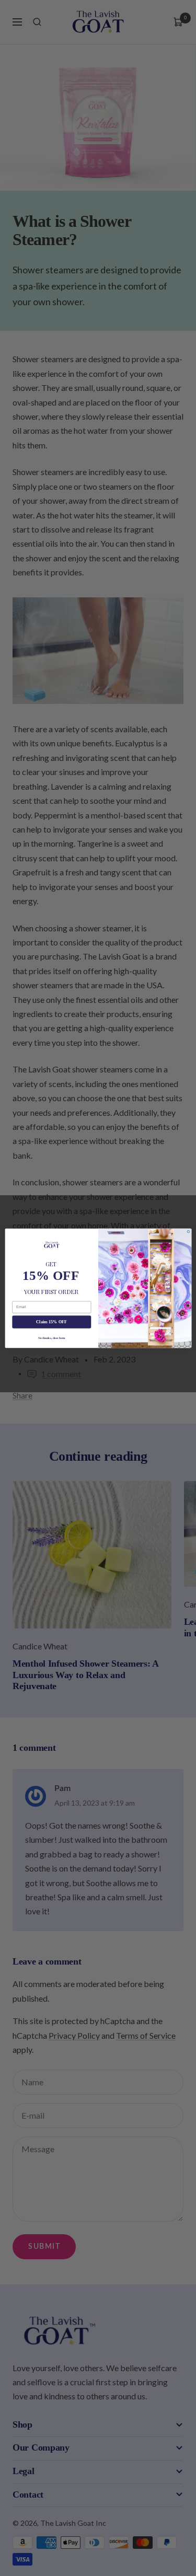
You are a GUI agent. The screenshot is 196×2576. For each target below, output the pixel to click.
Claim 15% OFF (51, 1321)
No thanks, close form (51, 1337)
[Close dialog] (188, 1232)
